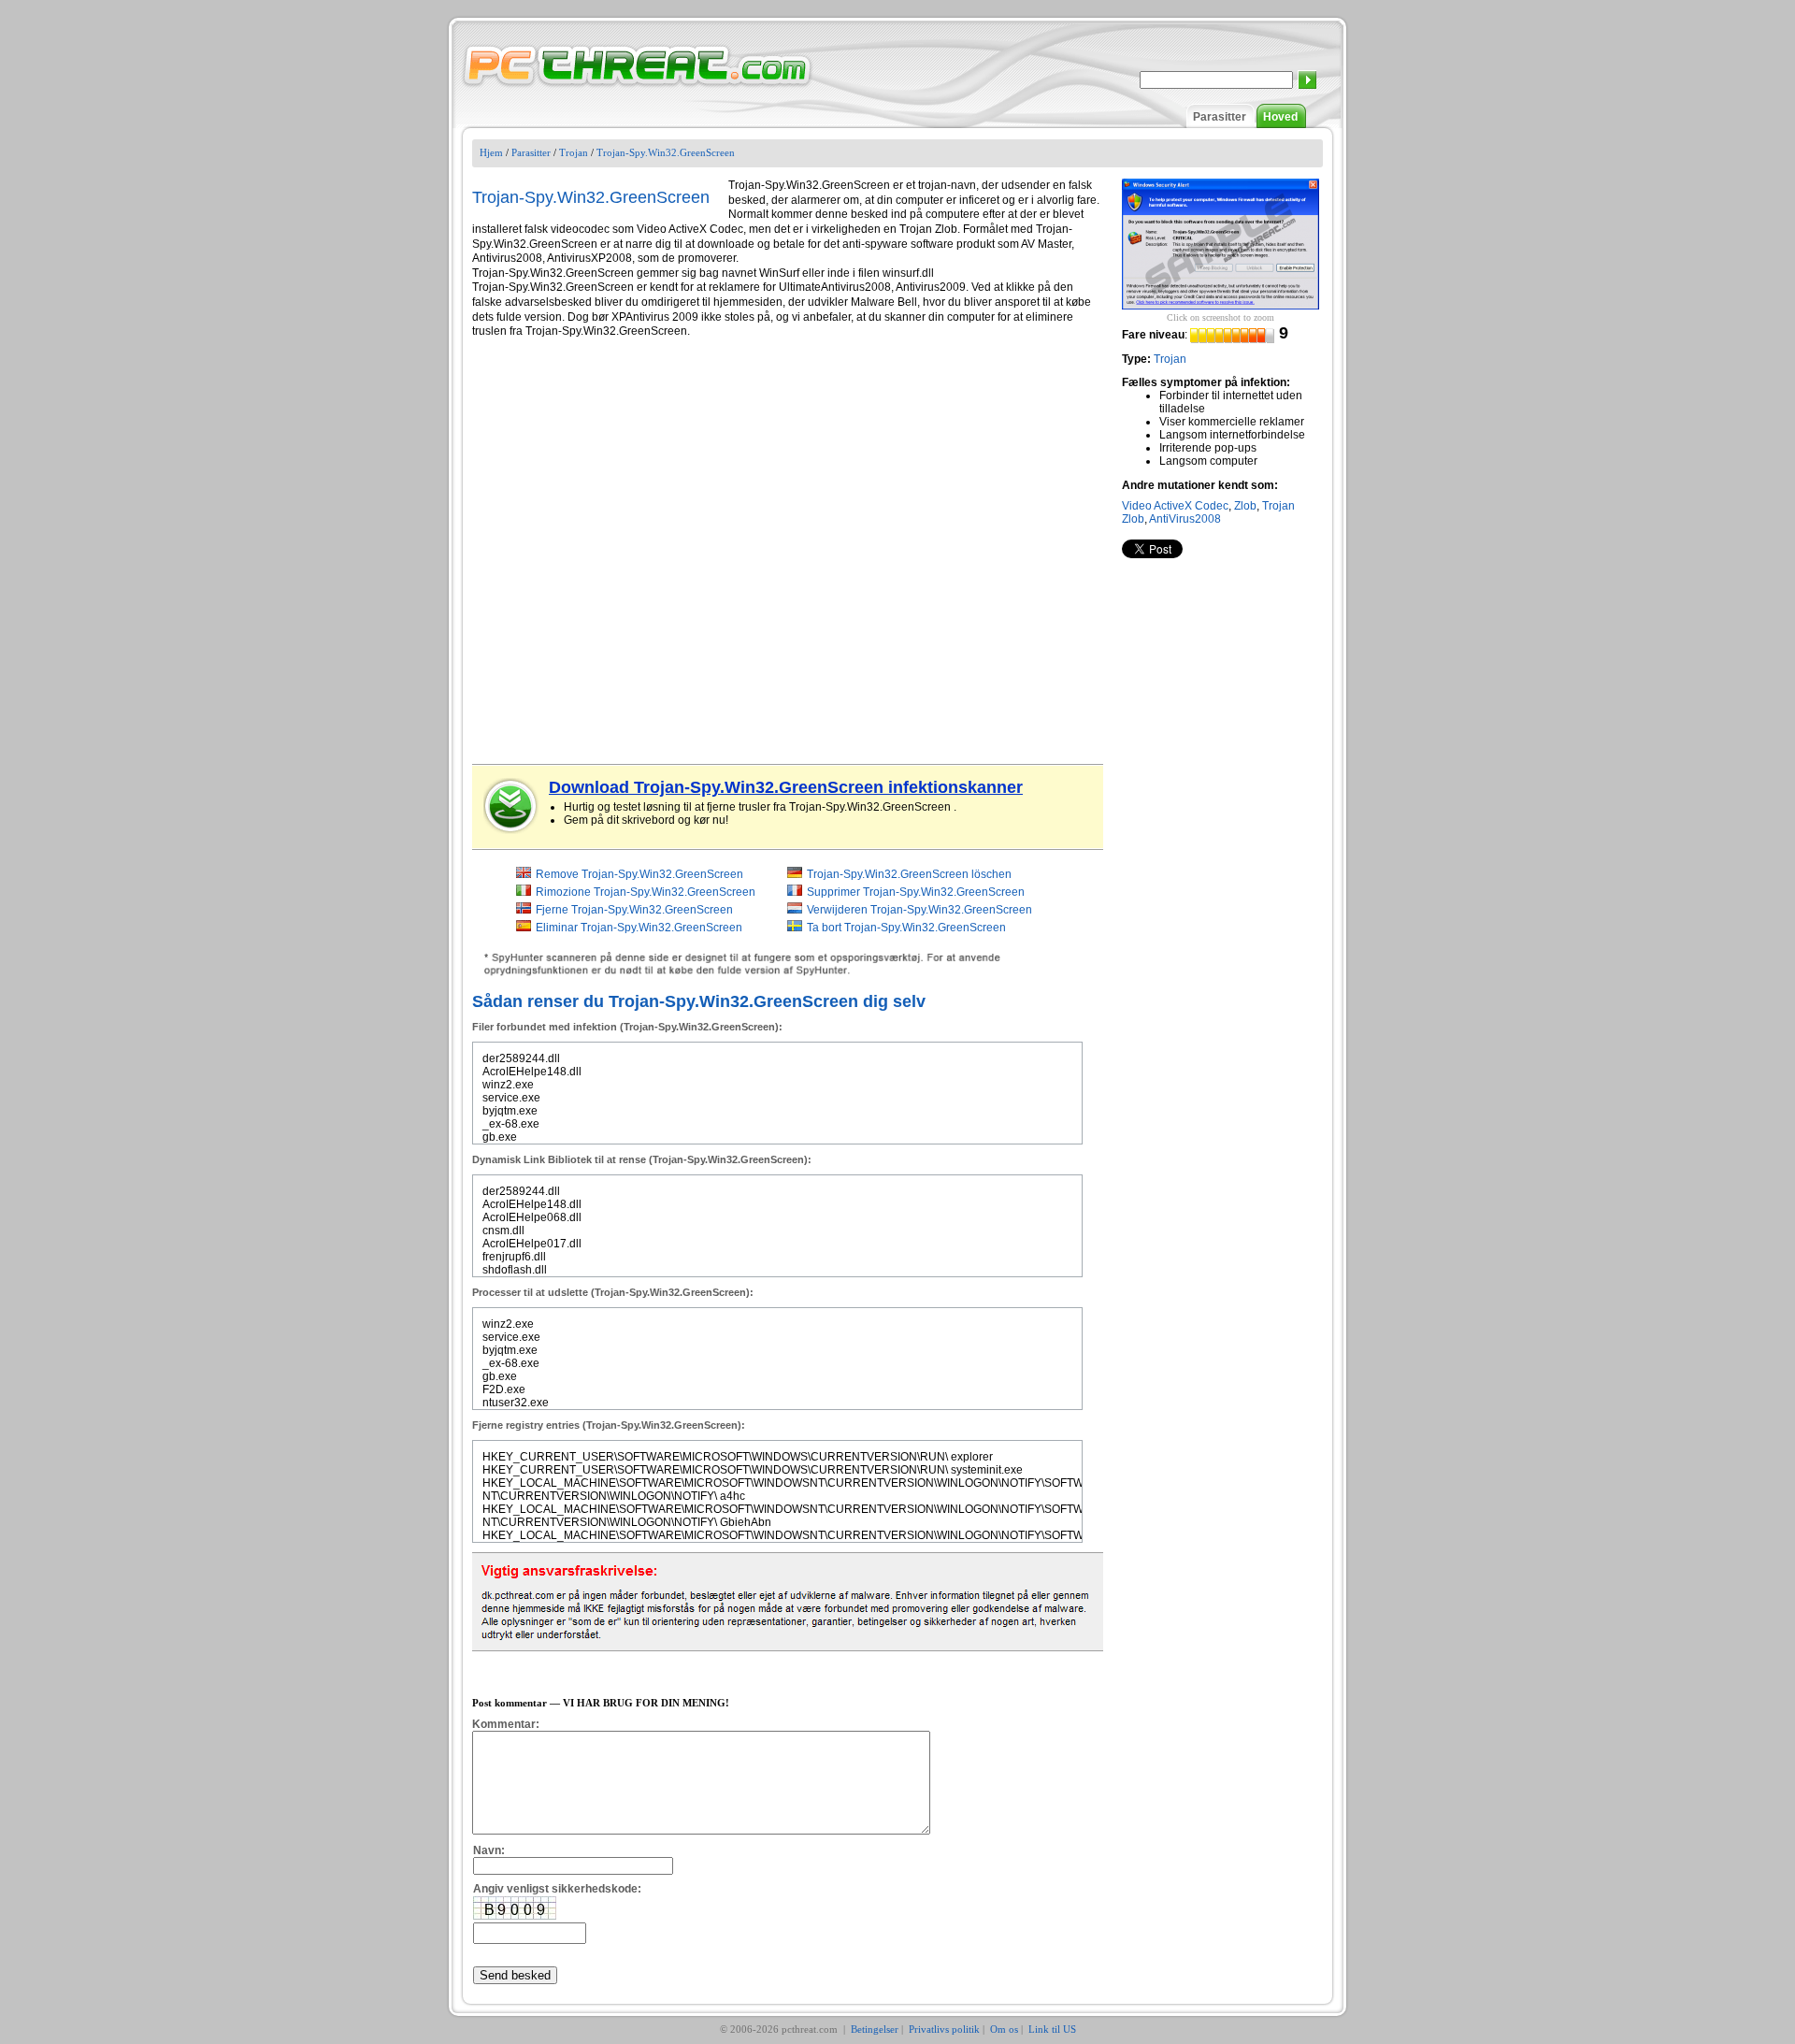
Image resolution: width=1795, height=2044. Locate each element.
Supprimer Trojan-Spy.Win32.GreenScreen (916, 892)
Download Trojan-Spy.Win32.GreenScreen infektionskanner (786, 787)
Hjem (491, 152)
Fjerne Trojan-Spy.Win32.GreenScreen (634, 910)
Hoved (1280, 117)
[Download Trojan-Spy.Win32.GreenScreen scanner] (511, 806)
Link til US (1052, 2029)
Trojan (574, 152)
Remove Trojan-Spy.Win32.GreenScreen (639, 874)
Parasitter (1220, 117)
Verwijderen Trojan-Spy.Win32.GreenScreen (919, 910)
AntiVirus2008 (1185, 519)
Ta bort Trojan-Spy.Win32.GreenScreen (906, 928)
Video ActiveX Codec (1175, 506)
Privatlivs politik (944, 2029)
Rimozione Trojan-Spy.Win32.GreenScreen (646, 892)
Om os (1004, 2029)
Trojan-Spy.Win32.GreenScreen (666, 152)
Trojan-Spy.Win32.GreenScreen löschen (909, 874)
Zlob (1245, 506)
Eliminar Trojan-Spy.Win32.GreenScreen (639, 928)
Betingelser (875, 2029)
